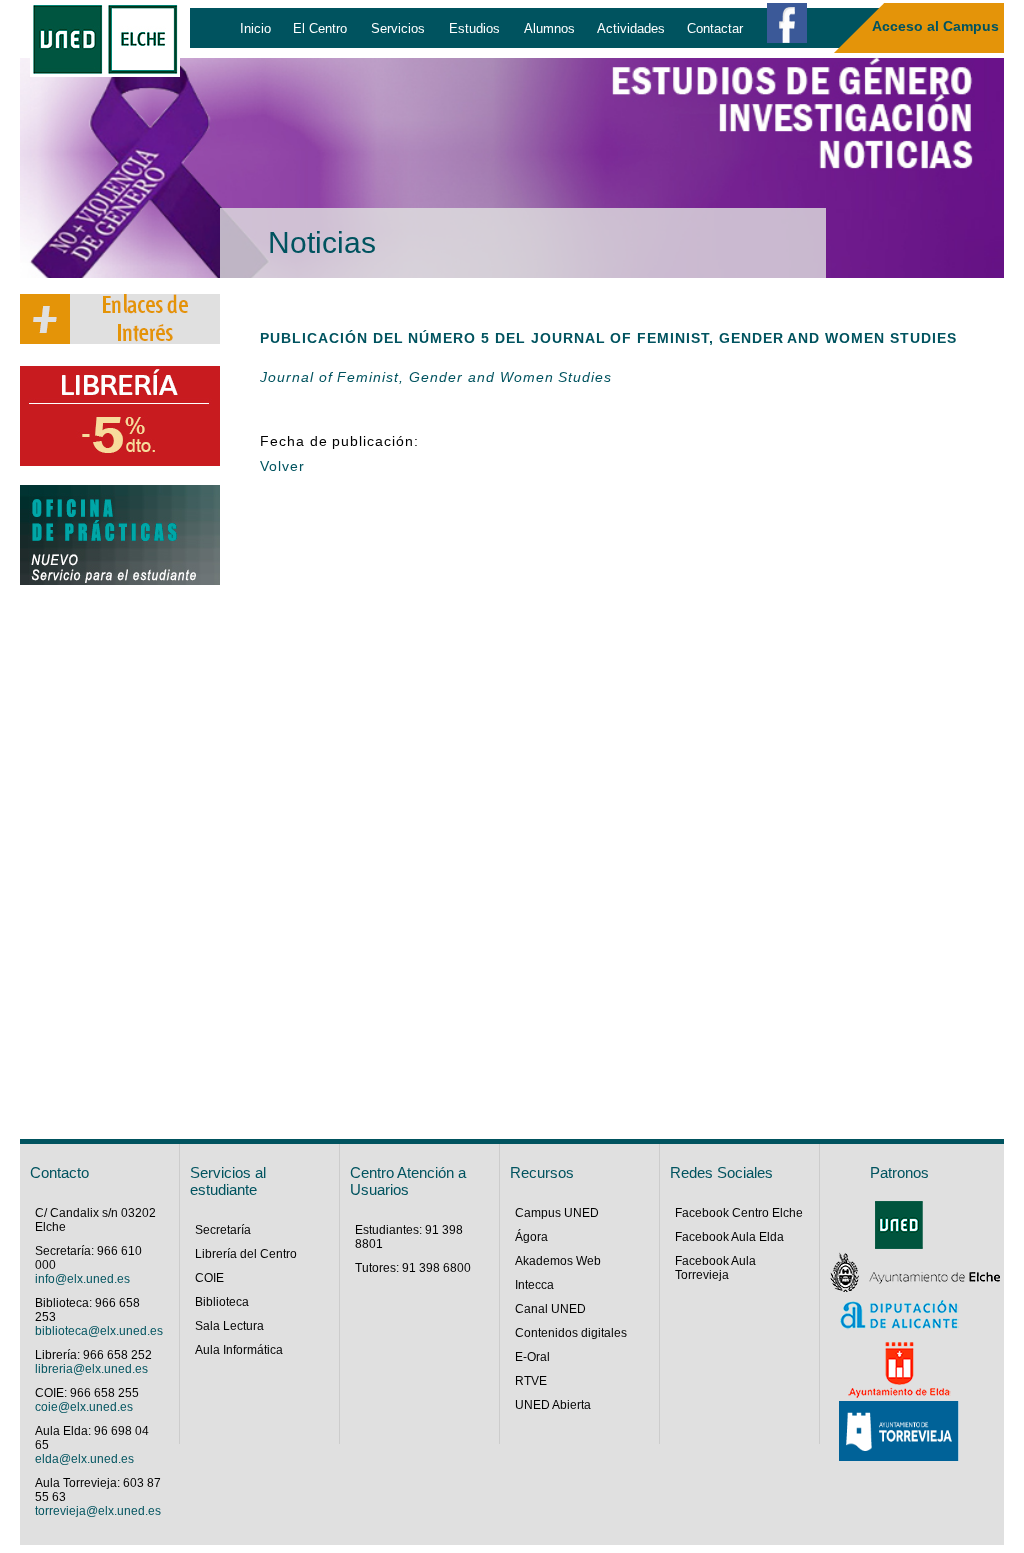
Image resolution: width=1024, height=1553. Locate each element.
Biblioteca (222, 1302)
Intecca (534, 1285)
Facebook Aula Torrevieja (715, 1268)
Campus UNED (557, 1213)
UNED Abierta (553, 1405)
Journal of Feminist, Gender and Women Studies (436, 377)
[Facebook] (787, 23)
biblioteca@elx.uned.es (99, 1331)
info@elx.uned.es (82, 1279)
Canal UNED (550, 1309)
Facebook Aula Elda (729, 1237)
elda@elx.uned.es (84, 1459)
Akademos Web (558, 1261)
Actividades (631, 28)
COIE (209, 1278)
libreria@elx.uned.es (91, 1369)
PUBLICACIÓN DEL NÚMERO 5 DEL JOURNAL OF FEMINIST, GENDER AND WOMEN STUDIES (608, 338)
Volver (282, 466)
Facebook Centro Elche (739, 1213)
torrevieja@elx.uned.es (98, 1511)
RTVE (531, 1381)
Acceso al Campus (935, 26)
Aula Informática (239, 1350)
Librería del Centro (246, 1254)
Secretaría (223, 1230)
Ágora (531, 1237)
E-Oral (532, 1357)
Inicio (255, 28)
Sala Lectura (229, 1326)
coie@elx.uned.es (84, 1407)
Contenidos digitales (571, 1333)
